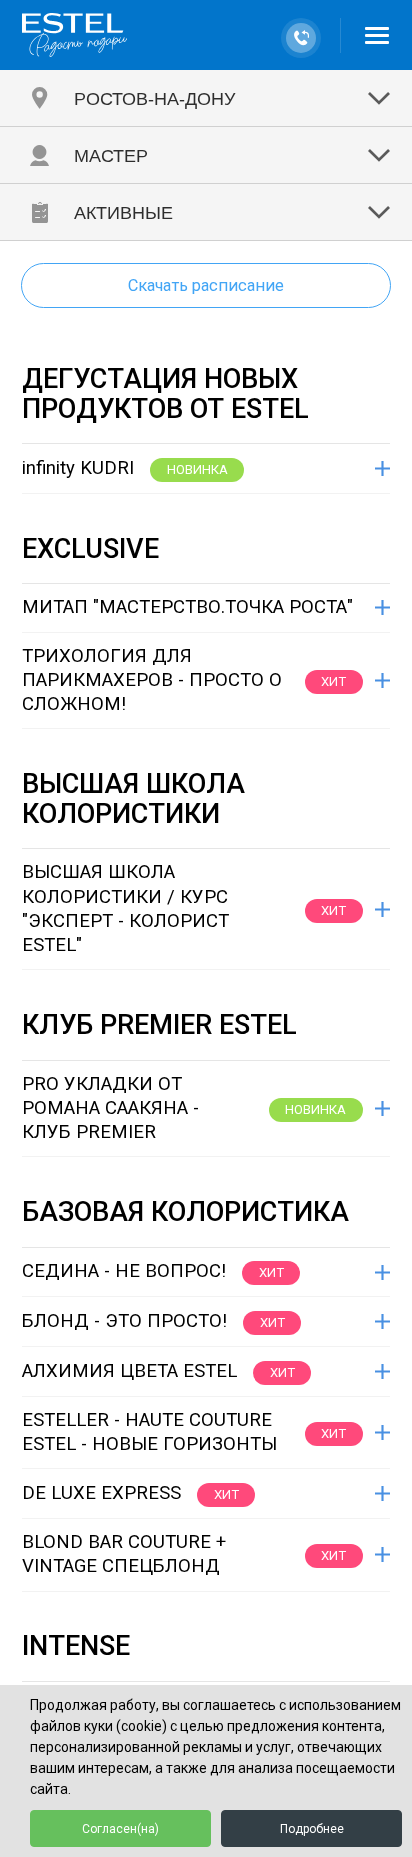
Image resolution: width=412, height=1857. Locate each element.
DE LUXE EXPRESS (101, 1493)
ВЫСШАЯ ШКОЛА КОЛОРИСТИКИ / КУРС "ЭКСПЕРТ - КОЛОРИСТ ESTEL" (125, 908)
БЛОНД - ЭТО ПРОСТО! (124, 1321)
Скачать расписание (206, 285)
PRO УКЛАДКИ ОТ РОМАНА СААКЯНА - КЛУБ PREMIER (110, 1108)
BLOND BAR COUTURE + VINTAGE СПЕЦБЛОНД (124, 1554)
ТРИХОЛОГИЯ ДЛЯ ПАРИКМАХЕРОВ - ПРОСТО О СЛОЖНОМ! (152, 680)
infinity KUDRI (78, 468)
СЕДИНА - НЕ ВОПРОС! (124, 1271)
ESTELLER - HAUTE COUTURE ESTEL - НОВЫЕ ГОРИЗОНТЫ (149, 1432)
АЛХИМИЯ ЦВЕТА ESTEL (129, 1371)
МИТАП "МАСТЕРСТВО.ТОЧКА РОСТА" (187, 607)
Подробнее (312, 1829)
